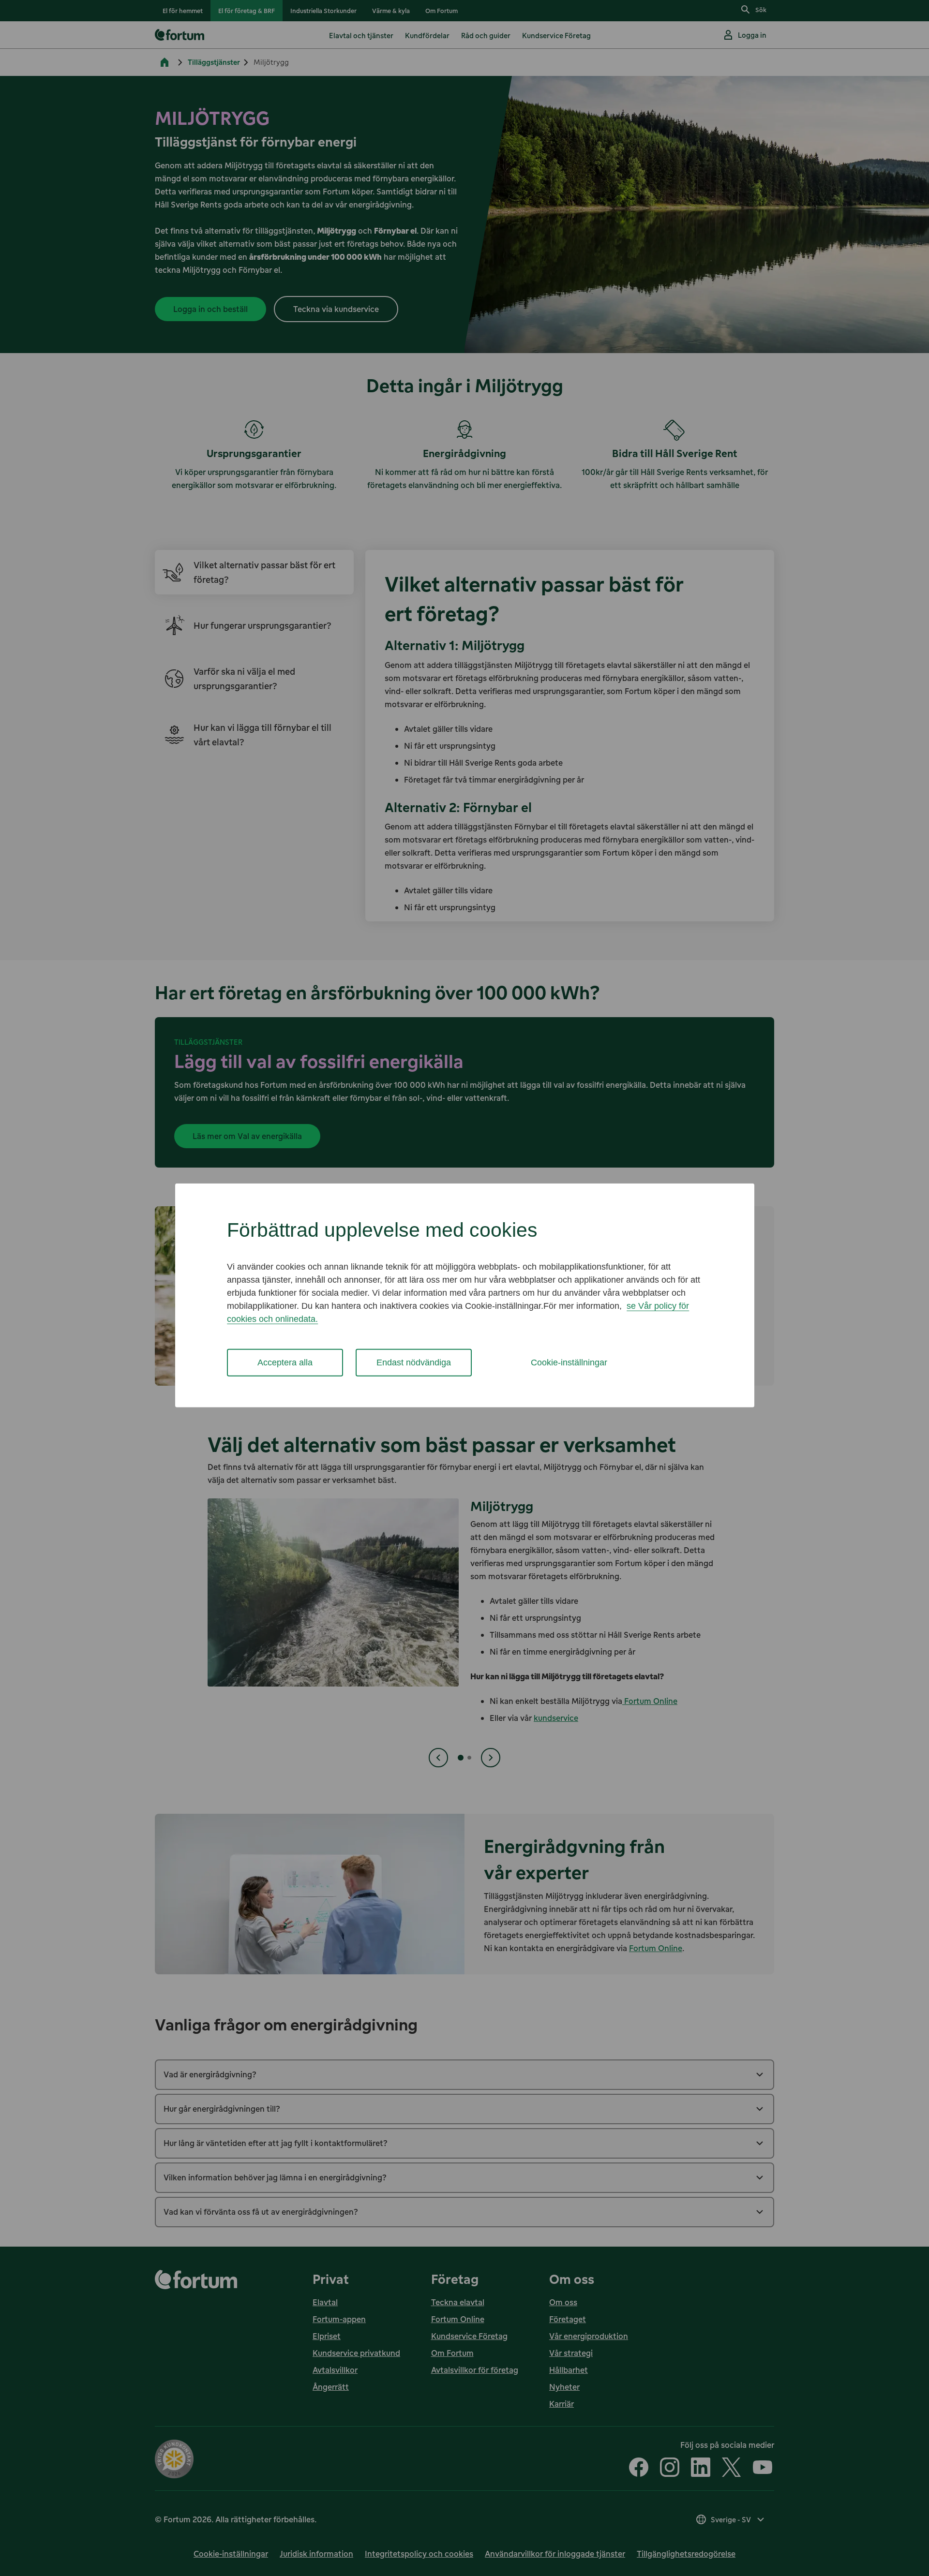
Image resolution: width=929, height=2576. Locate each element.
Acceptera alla (285, 1362)
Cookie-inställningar (569, 1362)
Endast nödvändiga (414, 1362)
